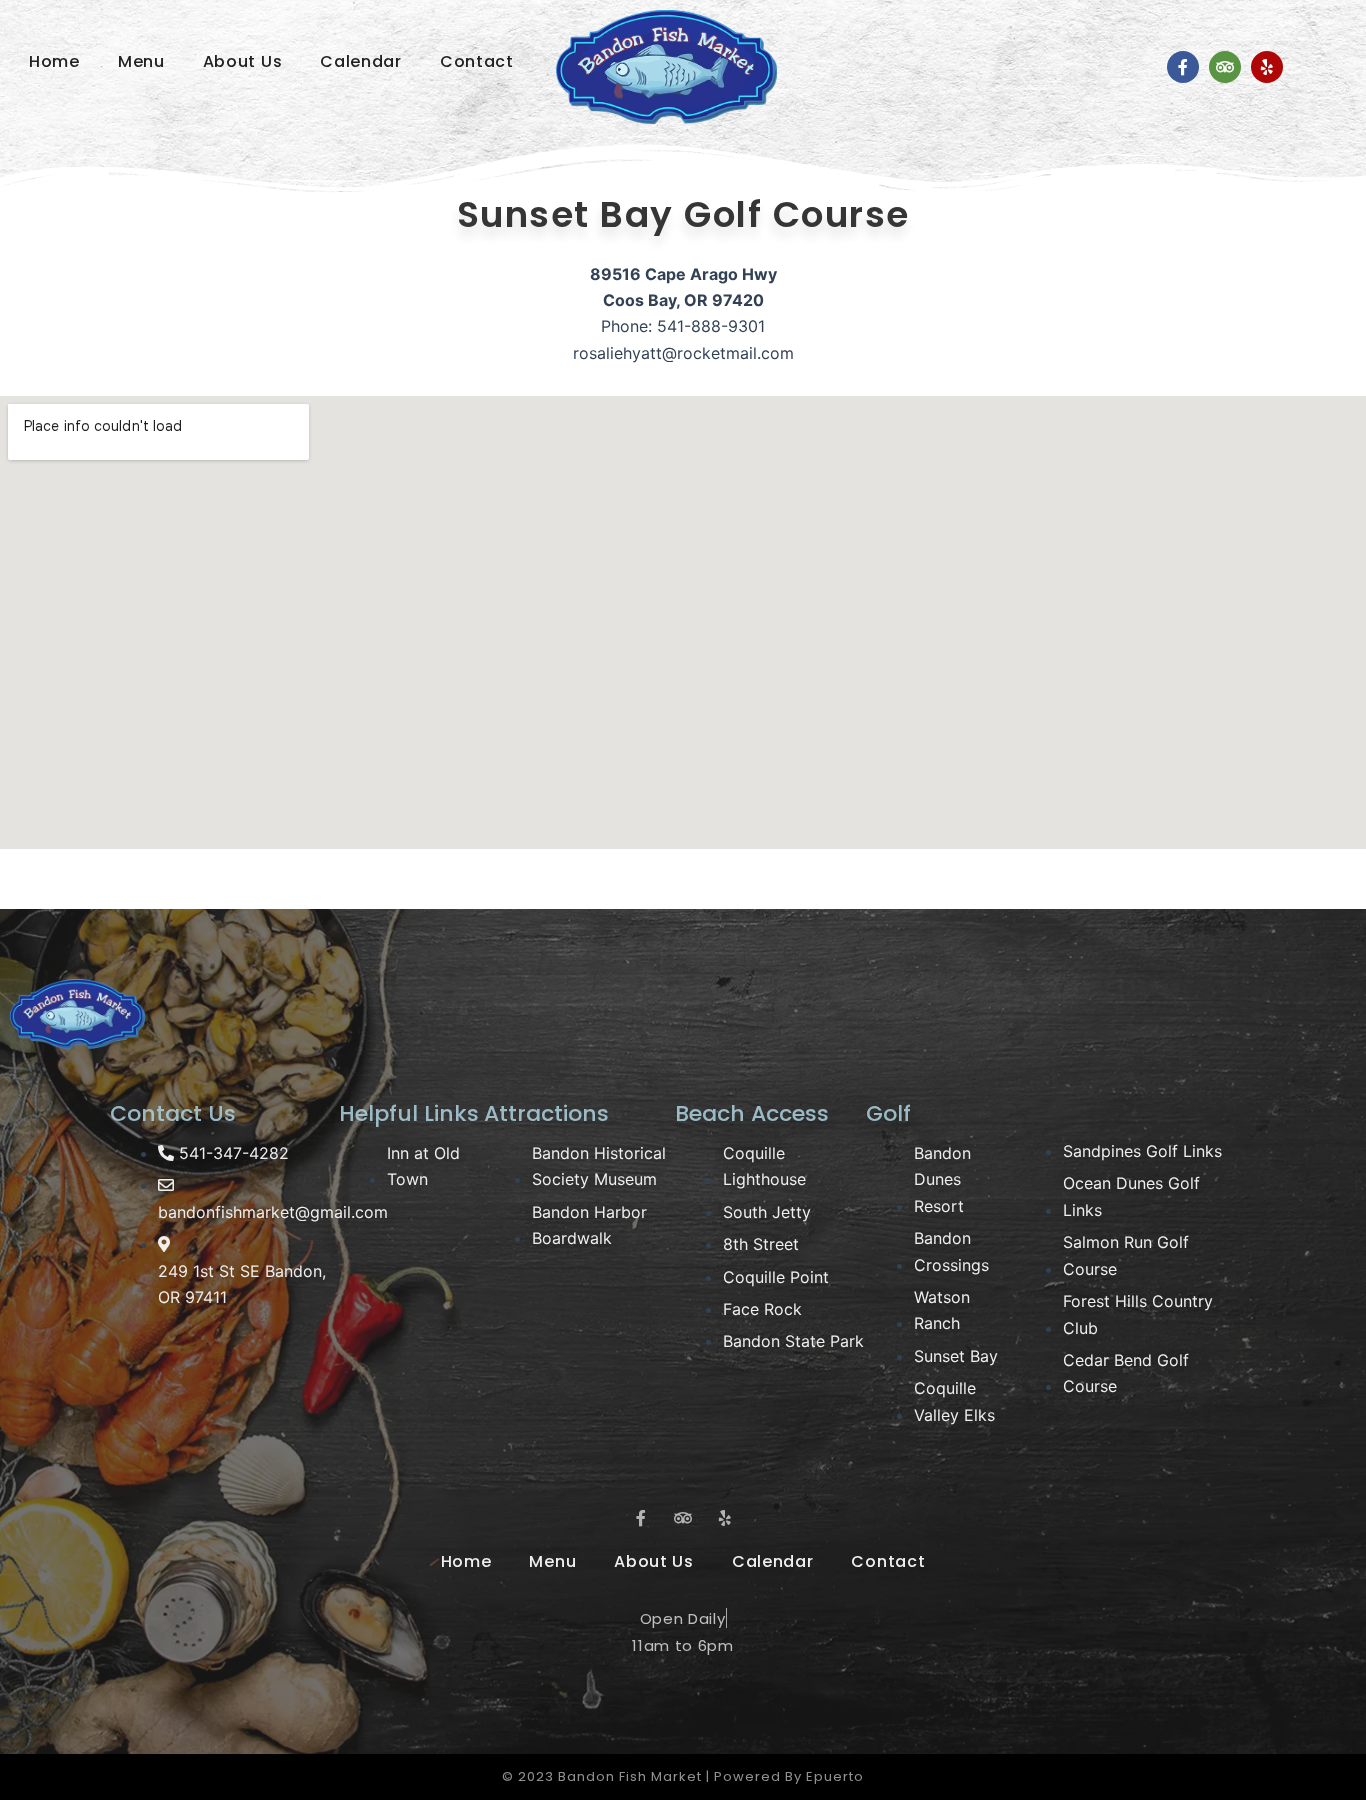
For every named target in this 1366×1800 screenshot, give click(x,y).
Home (54, 61)
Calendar (361, 61)
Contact (477, 61)
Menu (141, 61)
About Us (243, 61)
